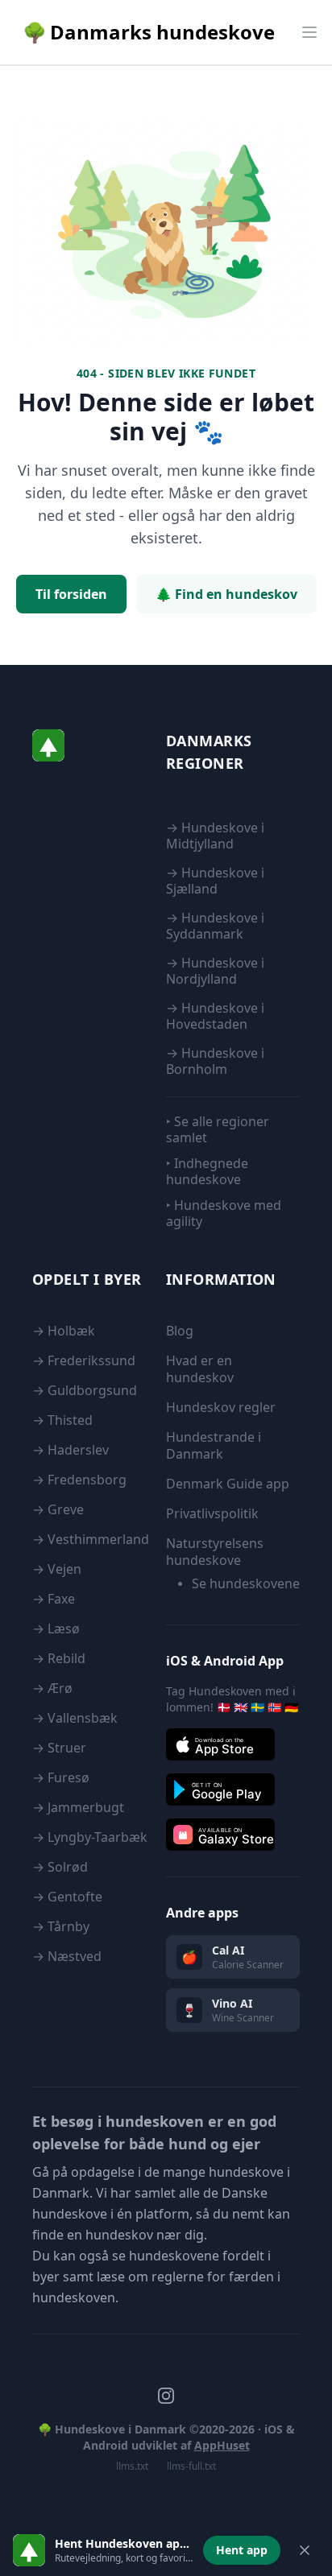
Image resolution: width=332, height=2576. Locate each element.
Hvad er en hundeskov (200, 1369)
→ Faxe (54, 1599)
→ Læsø (56, 1629)
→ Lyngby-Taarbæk (90, 1837)
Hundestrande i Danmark (214, 1445)
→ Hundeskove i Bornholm (215, 1061)
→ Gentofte (67, 1897)
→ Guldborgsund (85, 1390)
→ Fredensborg (79, 1480)
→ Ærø (52, 1688)
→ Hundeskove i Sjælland (215, 881)
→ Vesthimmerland (91, 1539)
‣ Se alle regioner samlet (218, 1129)
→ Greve (58, 1509)
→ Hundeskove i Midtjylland (215, 836)
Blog (180, 1331)
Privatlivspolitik (212, 1513)
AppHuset (222, 2445)
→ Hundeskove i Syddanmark (215, 926)
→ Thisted (62, 1420)
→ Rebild (59, 1658)
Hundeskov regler (221, 1407)
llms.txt (132, 2466)
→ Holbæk (64, 1331)
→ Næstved (67, 1956)
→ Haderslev (71, 1450)
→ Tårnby (61, 1926)
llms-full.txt (191, 2466)
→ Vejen (57, 1569)
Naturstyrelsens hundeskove (215, 1552)
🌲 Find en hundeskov (226, 594)
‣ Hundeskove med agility (224, 1213)
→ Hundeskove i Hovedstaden (215, 1016)
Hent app (242, 2550)
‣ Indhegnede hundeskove (207, 1171)
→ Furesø (61, 1777)
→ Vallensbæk (75, 1718)
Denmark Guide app (228, 1484)
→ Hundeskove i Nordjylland (215, 971)
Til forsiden (71, 594)
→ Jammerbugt (78, 1807)
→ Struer (59, 1748)
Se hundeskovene (246, 1583)
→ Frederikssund (84, 1360)
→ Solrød (60, 1867)
